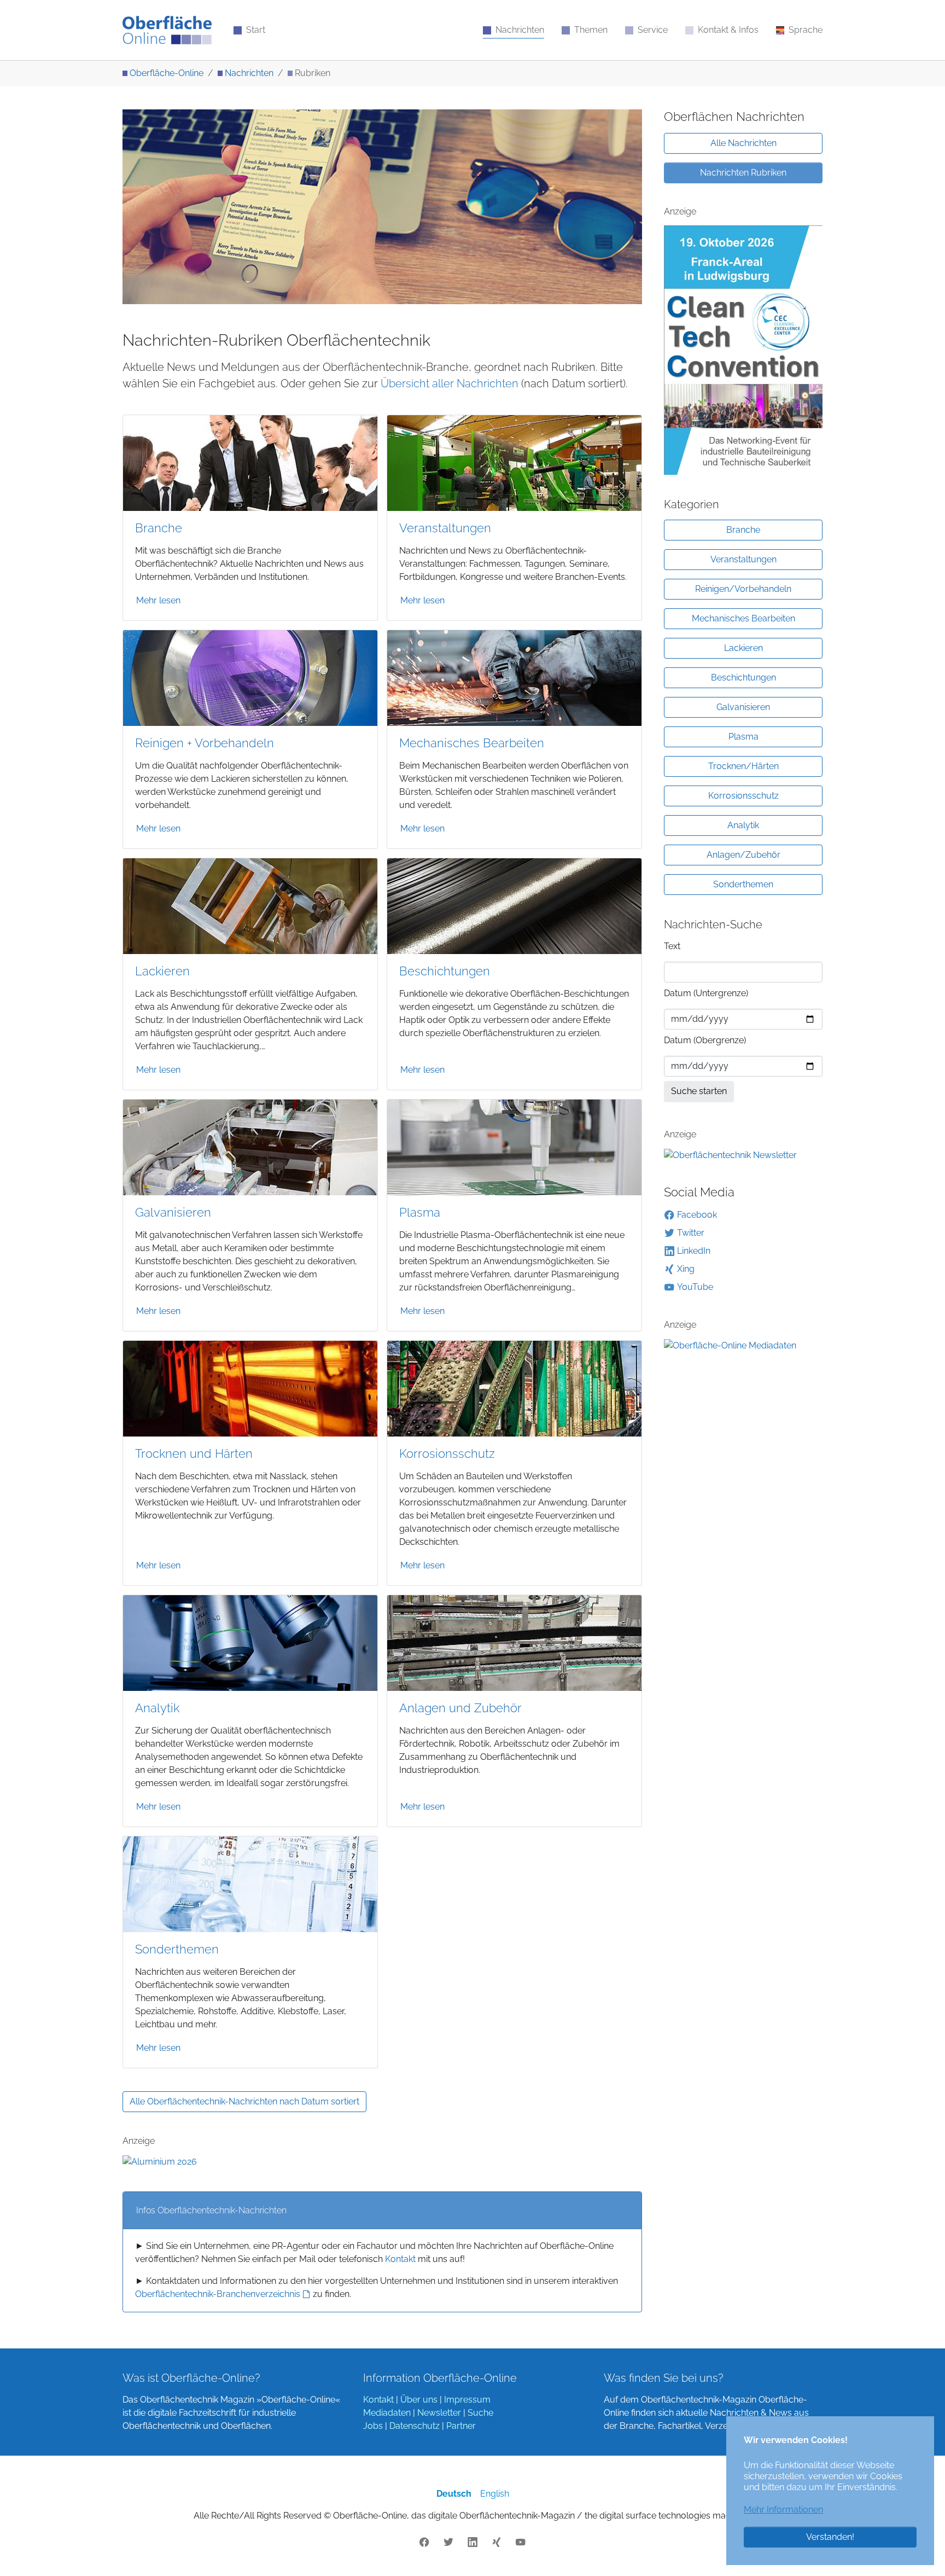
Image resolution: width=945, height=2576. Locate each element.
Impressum (467, 2400)
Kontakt (400, 2259)
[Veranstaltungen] (514, 462)
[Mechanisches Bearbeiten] (514, 677)
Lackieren (162, 971)
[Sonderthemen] (250, 1884)
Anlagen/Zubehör (743, 855)
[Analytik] (250, 1642)
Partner (461, 2426)
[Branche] (250, 462)
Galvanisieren (173, 1213)
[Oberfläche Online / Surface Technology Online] (167, 30)
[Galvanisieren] (250, 1146)
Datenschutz (415, 2426)
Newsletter (439, 2413)
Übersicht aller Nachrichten (450, 383)
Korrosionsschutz (447, 1454)
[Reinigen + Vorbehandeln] (250, 677)
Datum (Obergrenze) (705, 1040)
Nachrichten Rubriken (743, 173)
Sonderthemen (177, 1949)
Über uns (419, 2400)
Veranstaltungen (445, 528)
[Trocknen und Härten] (250, 1388)
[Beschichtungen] (514, 905)
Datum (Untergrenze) (706, 993)
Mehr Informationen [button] (783, 2510)
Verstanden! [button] (830, 2537)
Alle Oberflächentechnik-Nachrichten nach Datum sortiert (244, 2101)
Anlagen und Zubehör (460, 1708)
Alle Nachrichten (743, 143)
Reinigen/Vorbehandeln (743, 589)
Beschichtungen (445, 971)
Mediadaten (387, 2413)
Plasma (420, 1213)
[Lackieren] (250, 905)
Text (672, 946)
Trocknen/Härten (743, 766)
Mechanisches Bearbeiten (472, 743)
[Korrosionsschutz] (514, 1388)
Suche (480, 2413)
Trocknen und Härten (194, 1454)
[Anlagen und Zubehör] (514, 1642)
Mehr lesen (158, 600)
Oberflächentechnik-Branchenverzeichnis (218, 2294)
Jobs (373, 2426)
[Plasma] (514, 1146)
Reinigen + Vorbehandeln (205, 743)
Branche (159, 528)
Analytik (157, 1708)
